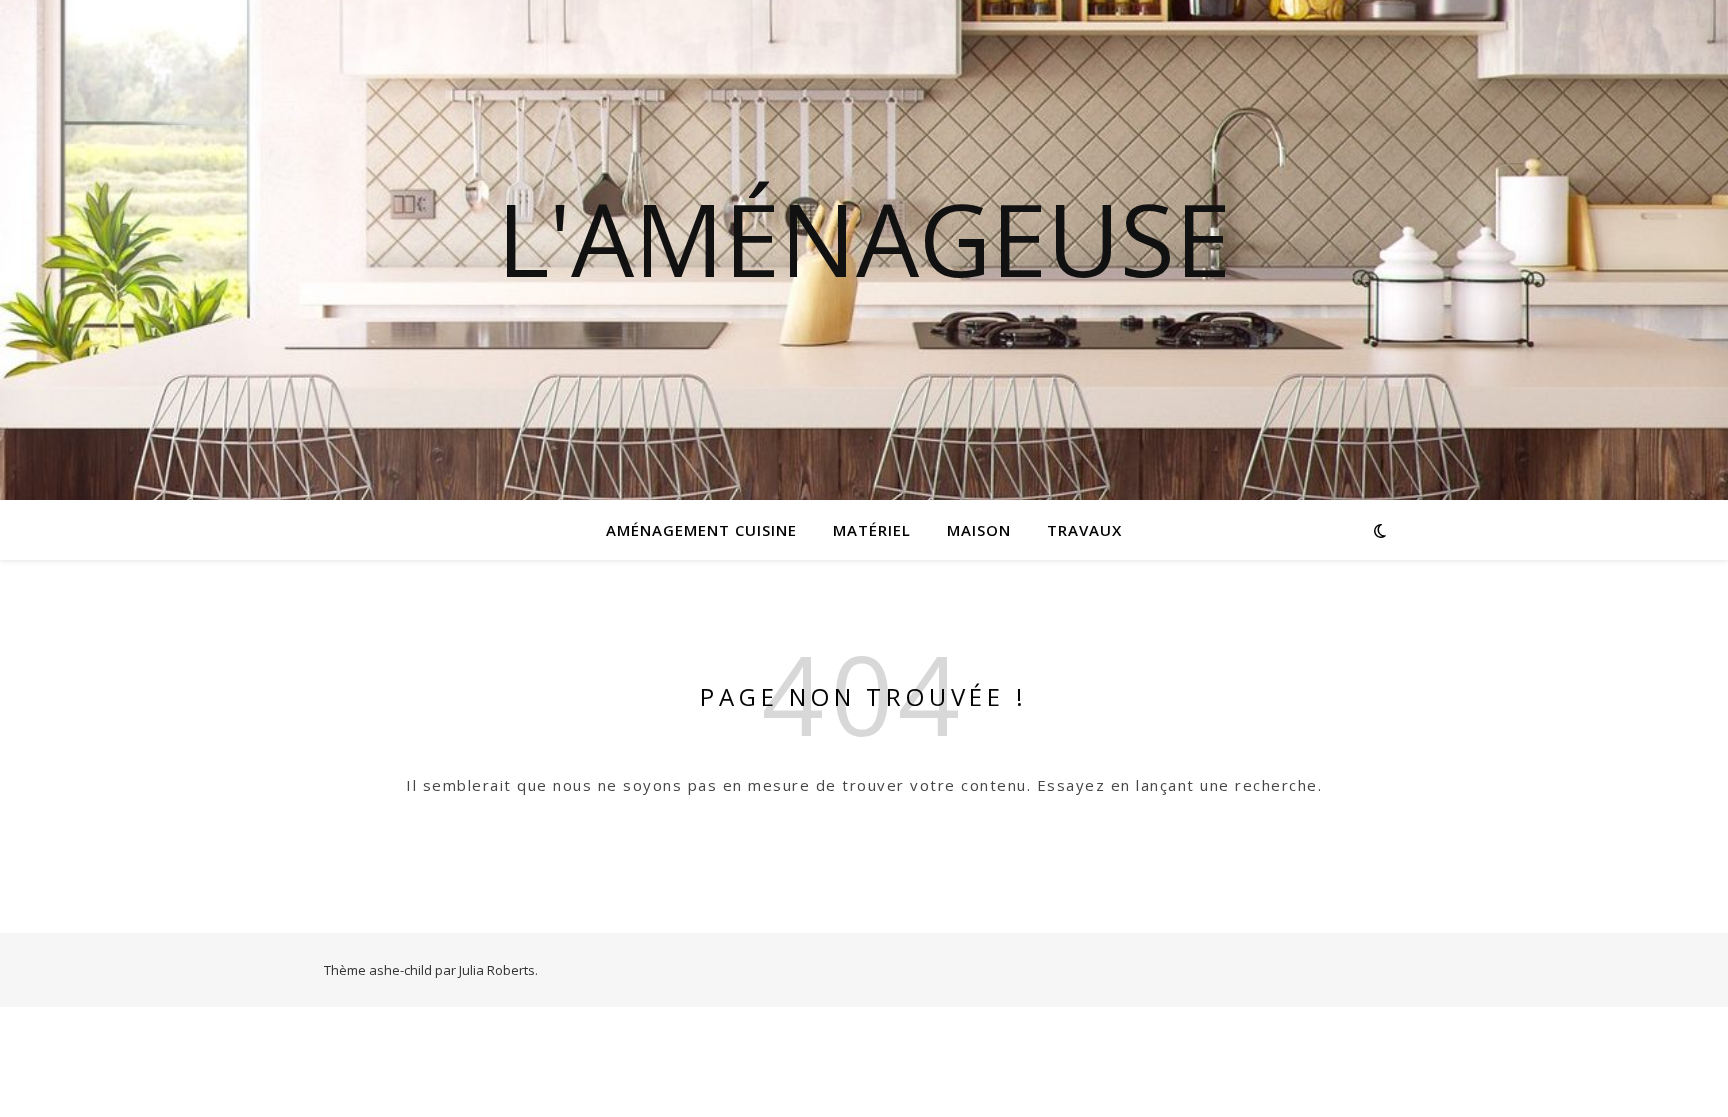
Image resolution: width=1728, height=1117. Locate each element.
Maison (979, 530)
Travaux (1084, 530)
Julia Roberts (497, 970)
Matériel (872, 530)
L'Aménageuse (864, 238)
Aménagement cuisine (701, 530)
